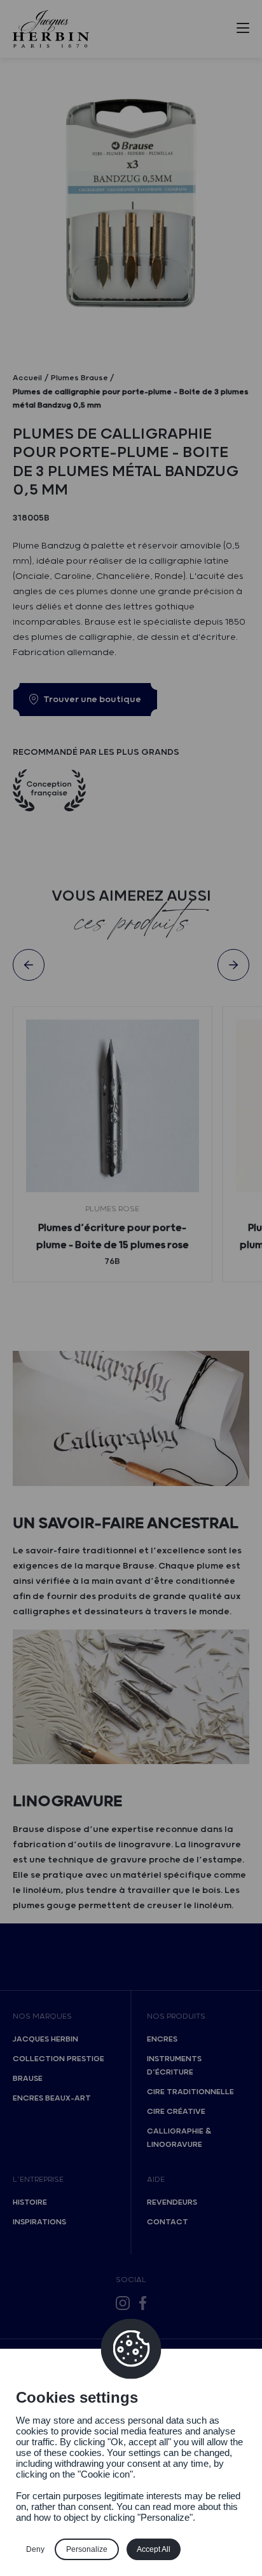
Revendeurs (172, 2202)
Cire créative (176, 2112)
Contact (168, 2222)
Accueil (27, 378)
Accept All (154, 2549)
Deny (35, 2549)
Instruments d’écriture (174, 2066)
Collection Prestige (59, 2059)
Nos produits (176, 2016)
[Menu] (243, 30)
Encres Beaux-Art (52, 2098)
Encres (162, 2039)
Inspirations (39, 2222)
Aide (156, 2180)
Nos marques (42, 2016)
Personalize (87, 2549)
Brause (28, 2079)
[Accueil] (51, 29)
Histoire (30, 2202)
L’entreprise (38, 2180)
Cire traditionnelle (190, 2092)
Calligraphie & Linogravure (179, 2138)
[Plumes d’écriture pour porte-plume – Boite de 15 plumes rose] (113, 1106)
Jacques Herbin (45, 2039)
